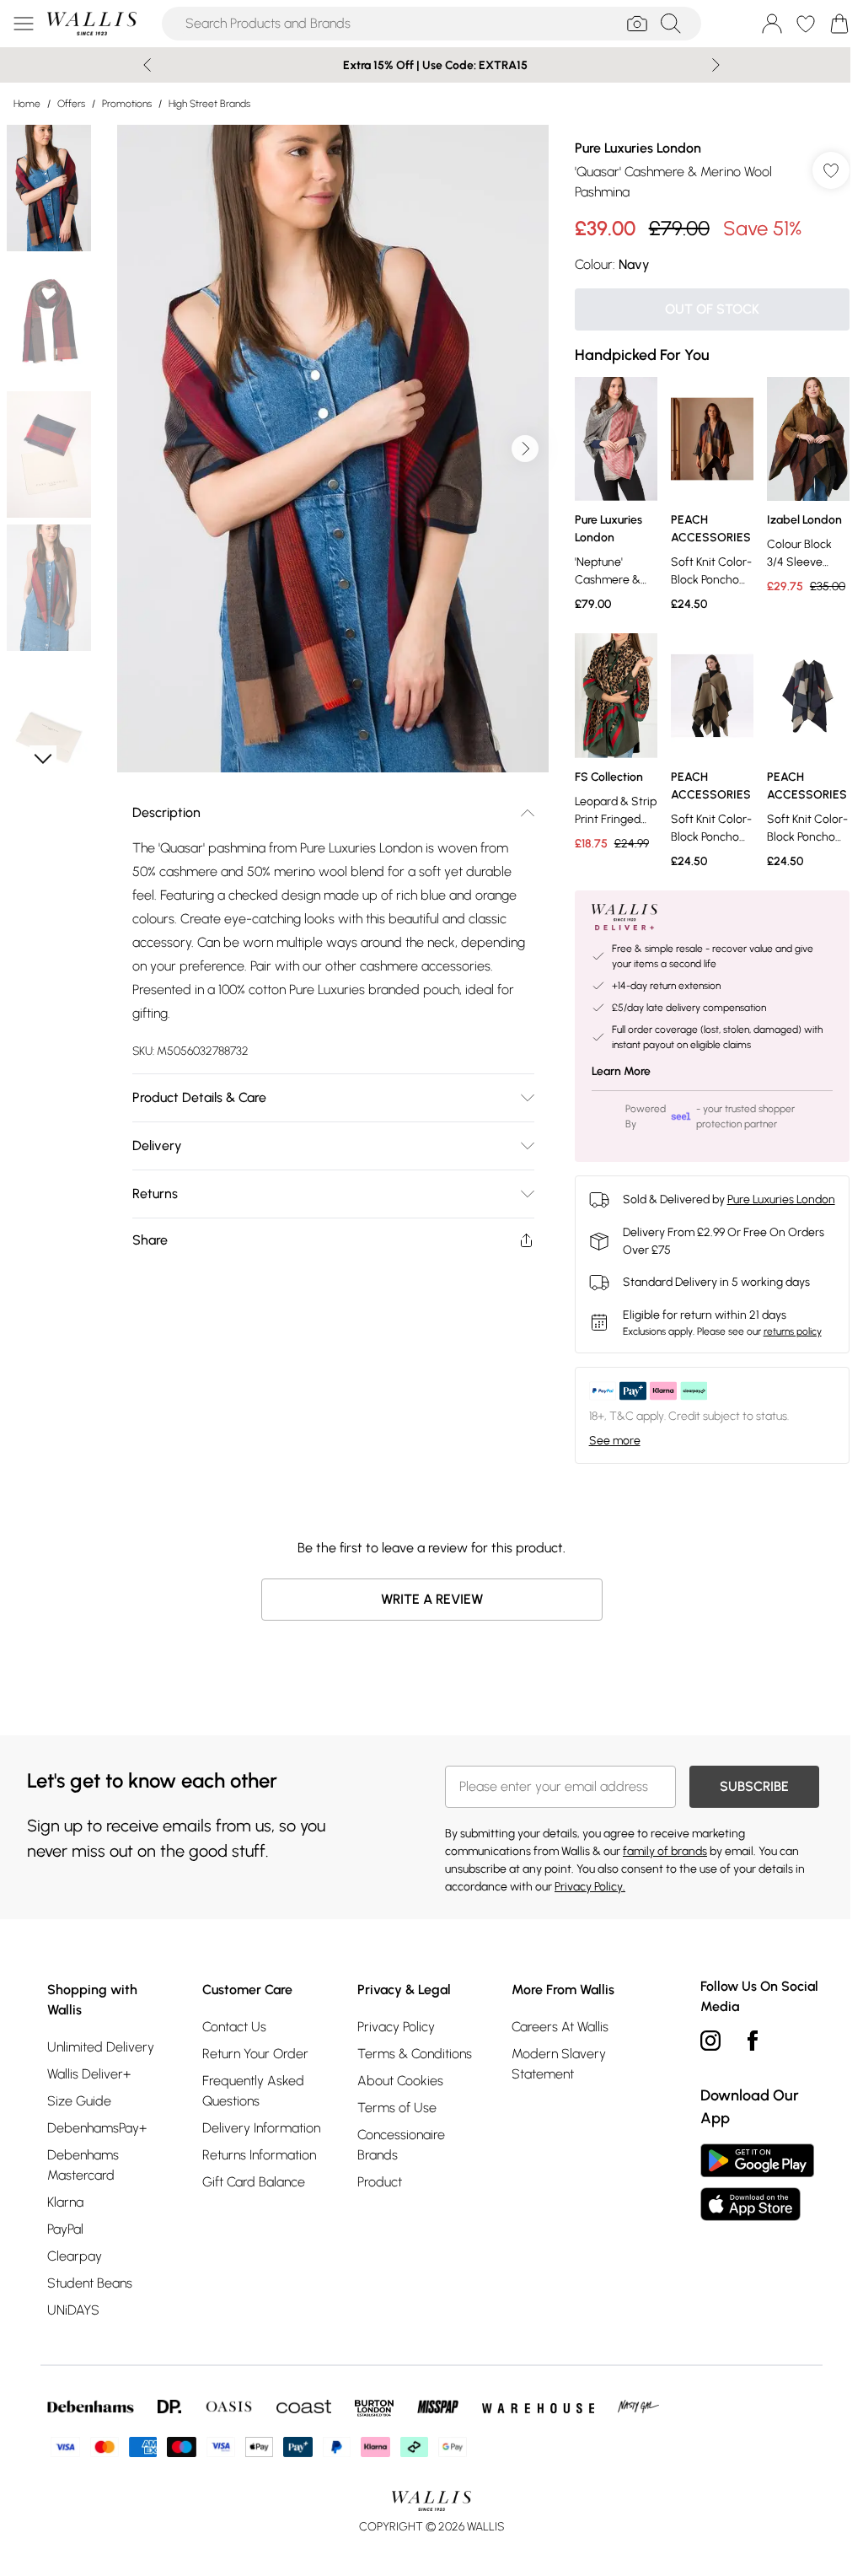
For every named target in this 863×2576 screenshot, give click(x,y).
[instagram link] (710, 2041)
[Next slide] (716, 65)
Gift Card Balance (254, 2182)
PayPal (65, 2229)
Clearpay (75, 2256)
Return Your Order (255, 2054)
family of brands (665, 1851)
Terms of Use (397, 2108)
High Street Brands (209, 104)
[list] (333, 449)
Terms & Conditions (415, 2054)
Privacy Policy (396, 2027)
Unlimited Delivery (101, 2047)
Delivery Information (261, 2128)
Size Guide (79, 2101)
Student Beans (90, 2283)
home (27, 104)
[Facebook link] (753, 2041)
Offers (71, 104)
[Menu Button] (24, 24)
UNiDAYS (73, 2310)
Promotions (127, 104)
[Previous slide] (147, 65)
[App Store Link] (757, 2182)
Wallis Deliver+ (89, 2074)
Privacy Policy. (590, 1887)
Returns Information (259, 2155)
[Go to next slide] (525, 449)
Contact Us (234, 2027)
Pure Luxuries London (638, 148)
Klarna (65, 2202)
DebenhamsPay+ (97, 2128)
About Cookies (400, 2081)
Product (380, 2182)
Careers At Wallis (560, 2027)
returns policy (793, 1331)
